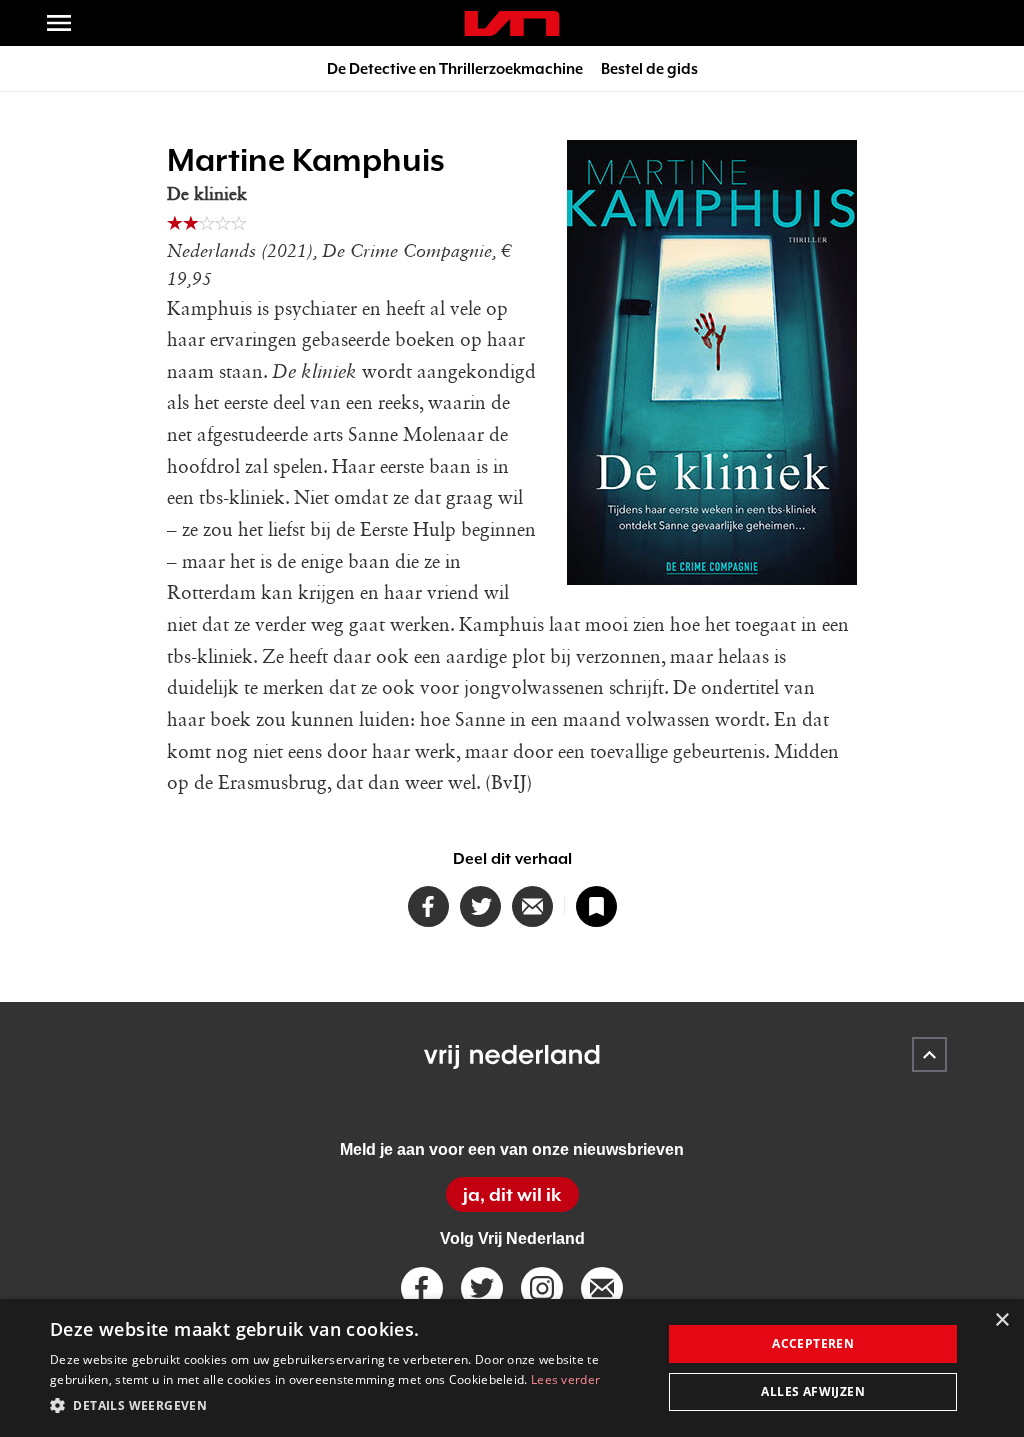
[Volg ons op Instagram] (542, 1288)
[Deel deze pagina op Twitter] (480, 906)
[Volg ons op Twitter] (482, 1288)
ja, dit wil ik (512, 1194)
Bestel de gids (649, 68)
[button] (347, 1406)
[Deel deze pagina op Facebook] (428, 906)
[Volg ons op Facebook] (422, 1288)
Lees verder (565, 1379)
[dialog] (512, 1368)
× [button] (1001, 1320)
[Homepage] (512, 23)
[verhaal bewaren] (596, 906)
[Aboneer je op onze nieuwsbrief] (602, 1288)
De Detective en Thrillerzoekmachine (455, 68)
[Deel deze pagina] (532, 906)
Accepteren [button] (813, 1343)
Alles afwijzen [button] (813, 1391)
